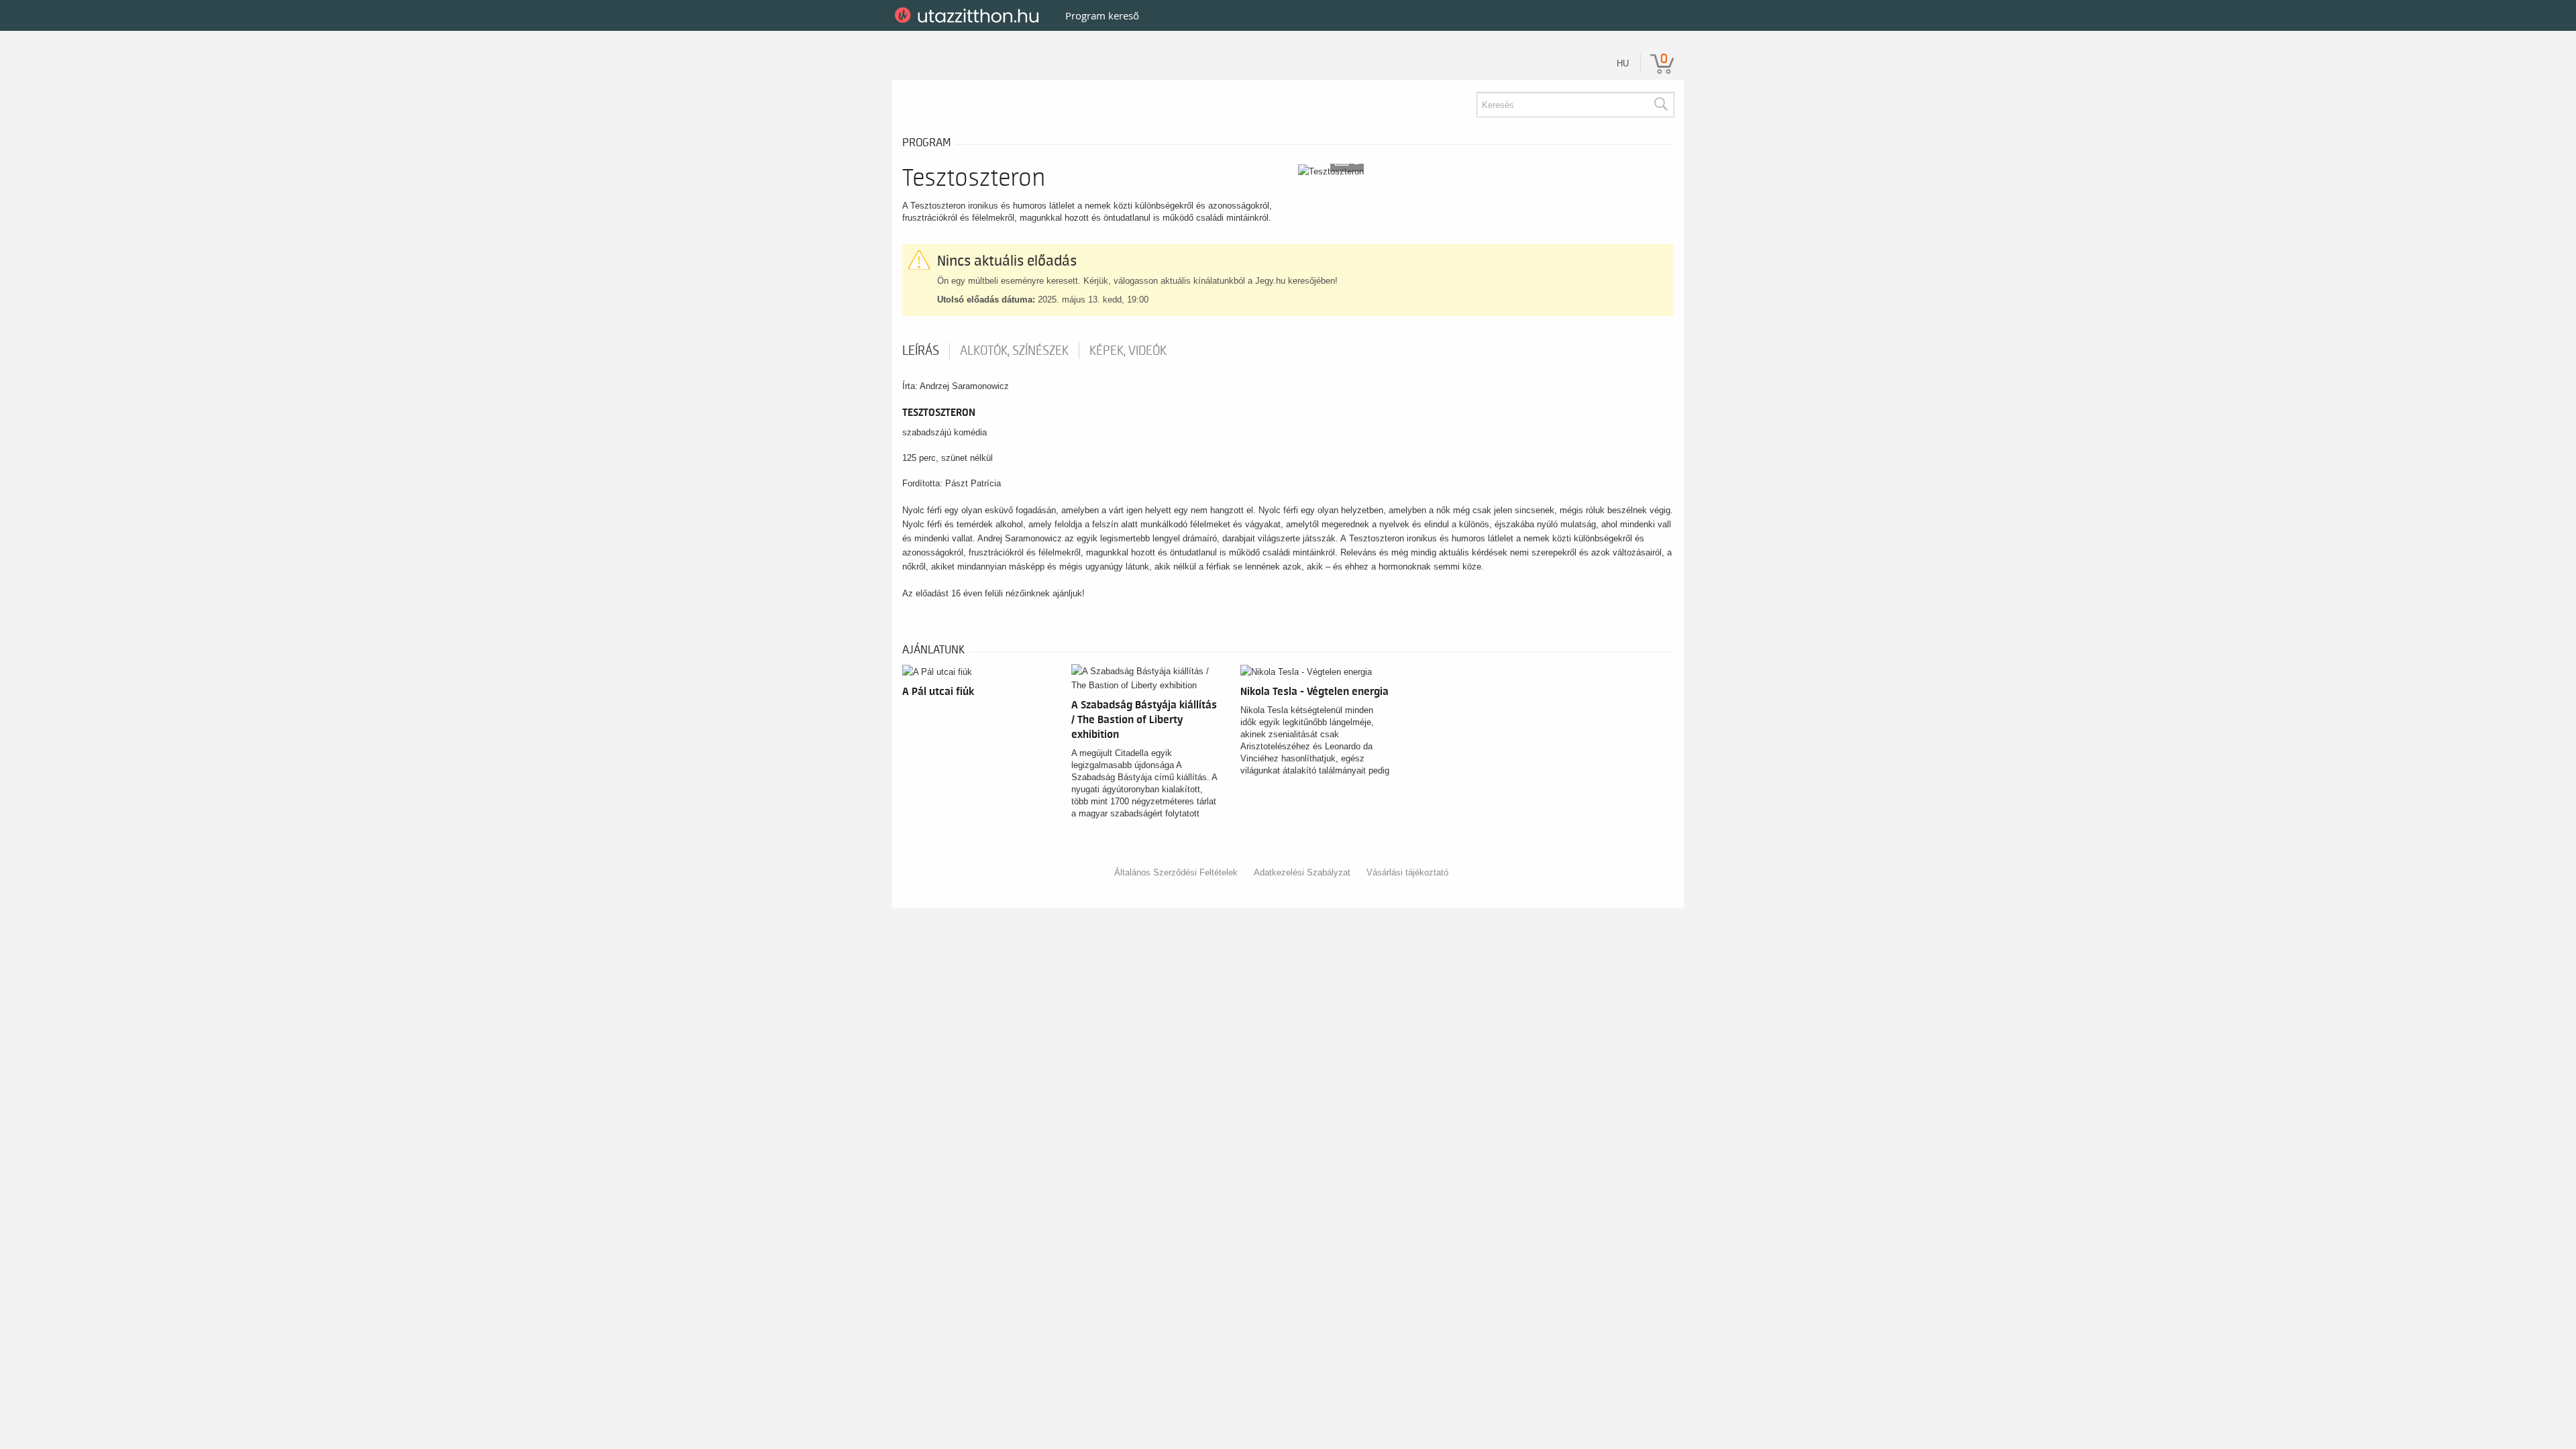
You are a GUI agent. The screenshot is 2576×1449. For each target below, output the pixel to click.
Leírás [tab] (921, 351)
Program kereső (1102, 15)
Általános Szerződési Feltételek (1176, 872)
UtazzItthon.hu (969, 15)
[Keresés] (1660, 105)
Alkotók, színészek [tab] (1014, 351)
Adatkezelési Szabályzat (1302, 872)
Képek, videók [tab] (1128, 351)
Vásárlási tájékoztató (1407, 872)
